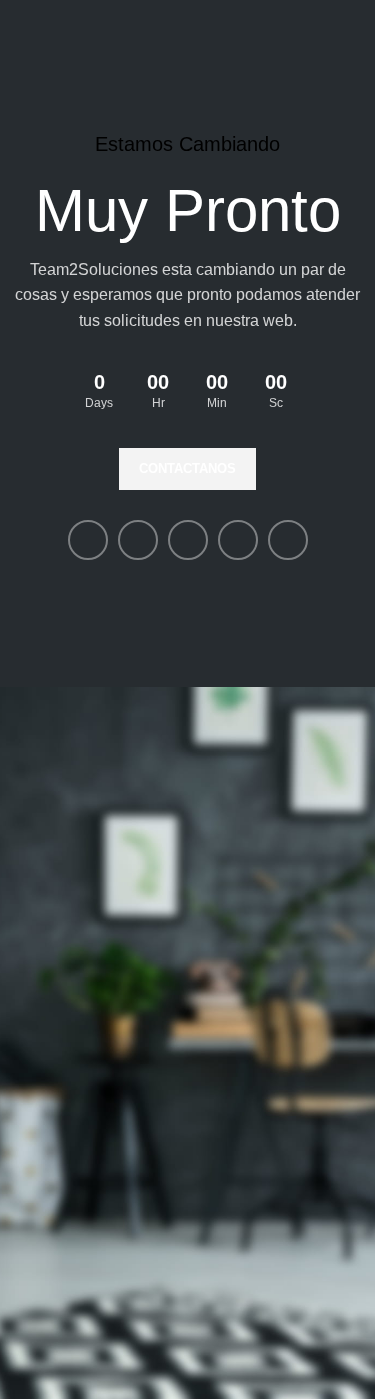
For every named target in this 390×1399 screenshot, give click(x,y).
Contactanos (187, 468)
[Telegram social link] (288, 540)
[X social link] (138, 540)
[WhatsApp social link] (238, 540)
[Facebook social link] (88, 540)
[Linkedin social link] (188, 540)
